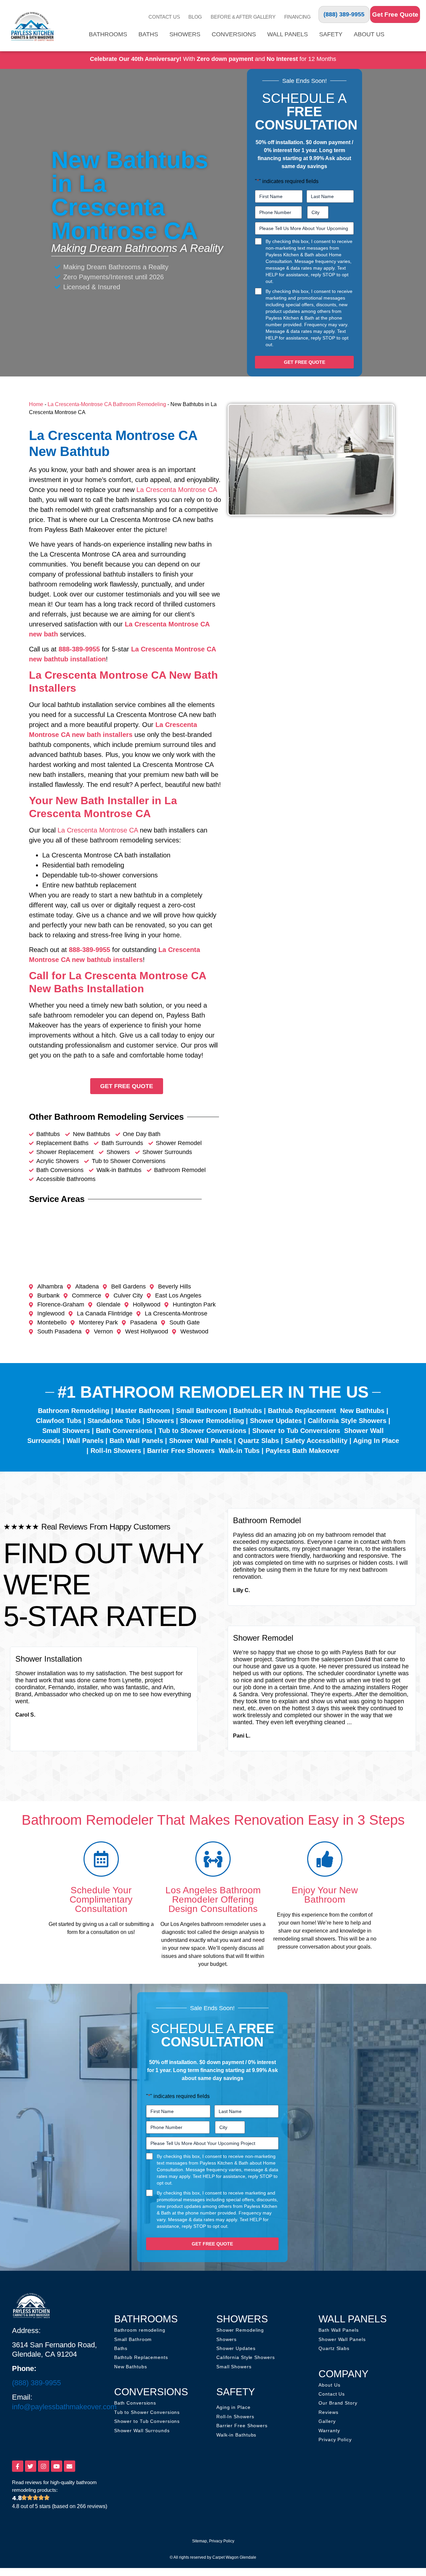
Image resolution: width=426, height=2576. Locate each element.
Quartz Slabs (258, 1441)
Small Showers (66, 1431)
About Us (369, 34)
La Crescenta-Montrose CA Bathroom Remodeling (107, 404)
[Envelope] (70, 2466)
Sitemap (200, 2541)
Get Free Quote (395, 14)
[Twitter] (31, 2466)
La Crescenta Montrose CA (177, 490)
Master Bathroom (143, 1411)
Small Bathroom (202, 1411)
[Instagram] (44, 2466)
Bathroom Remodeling (74, 1411)
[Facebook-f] (18, 2466)
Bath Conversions (124, 1431)
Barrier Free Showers (181, 1451)
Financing (298, 17)
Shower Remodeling (212, 1421)
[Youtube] (57, 2466)
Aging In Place (376, 1441)
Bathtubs (248, 1411)
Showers (185, 34)
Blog (195, 17)
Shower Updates (276, 1421)
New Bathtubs (362, 1411)
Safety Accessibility (316, 1441)
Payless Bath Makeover (303, 1451)
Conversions (234, 34)
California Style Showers (347, 1421)
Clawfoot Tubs (59, 1421)
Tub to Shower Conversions (202, 1431)
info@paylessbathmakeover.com (64, 2407)
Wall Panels (288, 34)
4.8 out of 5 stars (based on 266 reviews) (60, 2506)
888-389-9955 (79, 649)
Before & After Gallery (243, 17)
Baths (148, 34)
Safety (331, 34)
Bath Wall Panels (136, 1441)
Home (36, 404)
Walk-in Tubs (239, 1451)
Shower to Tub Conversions (296, 1431)
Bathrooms (108, 34)
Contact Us (164, 17)
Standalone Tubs (114, 1421)
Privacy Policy (222, 2541)
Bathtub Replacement (302, 1411)
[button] (10, 1699)
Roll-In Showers (116, 1451)
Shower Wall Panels (201, 1441)
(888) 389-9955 (344, 14)
